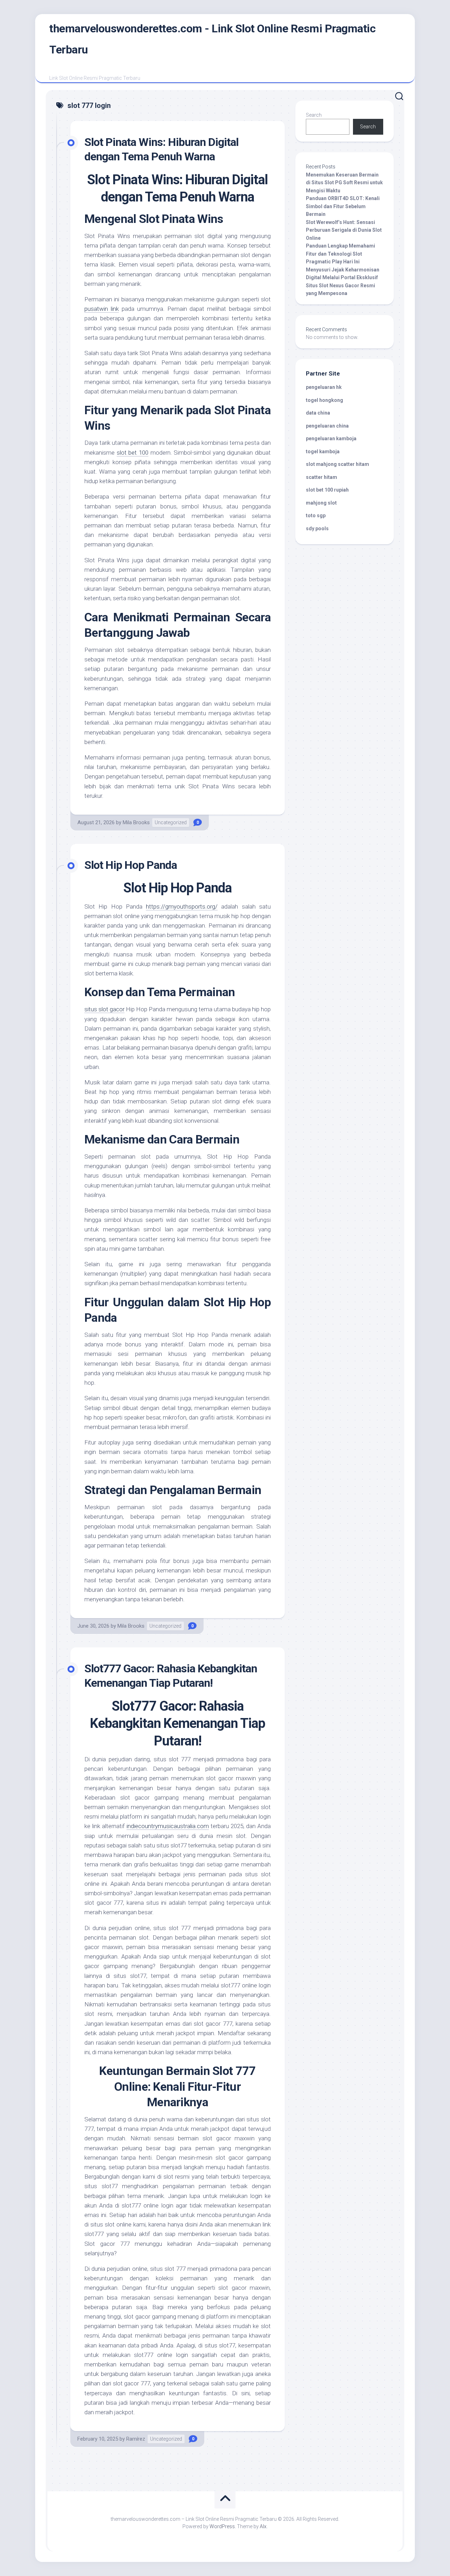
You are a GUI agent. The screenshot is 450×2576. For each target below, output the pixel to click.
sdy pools (317, 528)
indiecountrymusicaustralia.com (168, 1826)
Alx (263, 2526)
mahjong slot (321, 503)
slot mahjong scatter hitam (337, 464)
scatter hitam (322, 477)
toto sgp (316, 515)
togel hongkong (324, 400)
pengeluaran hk (324, 387)
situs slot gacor (104, 1009)
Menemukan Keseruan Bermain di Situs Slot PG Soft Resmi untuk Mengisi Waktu (344, 183)
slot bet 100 (133, 453)
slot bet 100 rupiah (327, 490)
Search (314, 115)
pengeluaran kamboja (331, 438)
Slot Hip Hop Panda (131, 865)
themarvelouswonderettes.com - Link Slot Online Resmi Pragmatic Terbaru (212, 39)
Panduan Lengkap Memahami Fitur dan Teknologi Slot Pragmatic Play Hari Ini (340, 254)
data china (318, 413)
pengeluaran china (327, 426)
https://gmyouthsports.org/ (182, 906)
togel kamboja (323, 451)
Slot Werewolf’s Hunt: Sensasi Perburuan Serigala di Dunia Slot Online (344, 230)
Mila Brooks (136, 822)
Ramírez (136, 2439)
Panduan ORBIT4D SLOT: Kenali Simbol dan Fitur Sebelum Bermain (343, 206)
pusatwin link (102, 309)
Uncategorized (171, 822)
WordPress (222, 2526)
